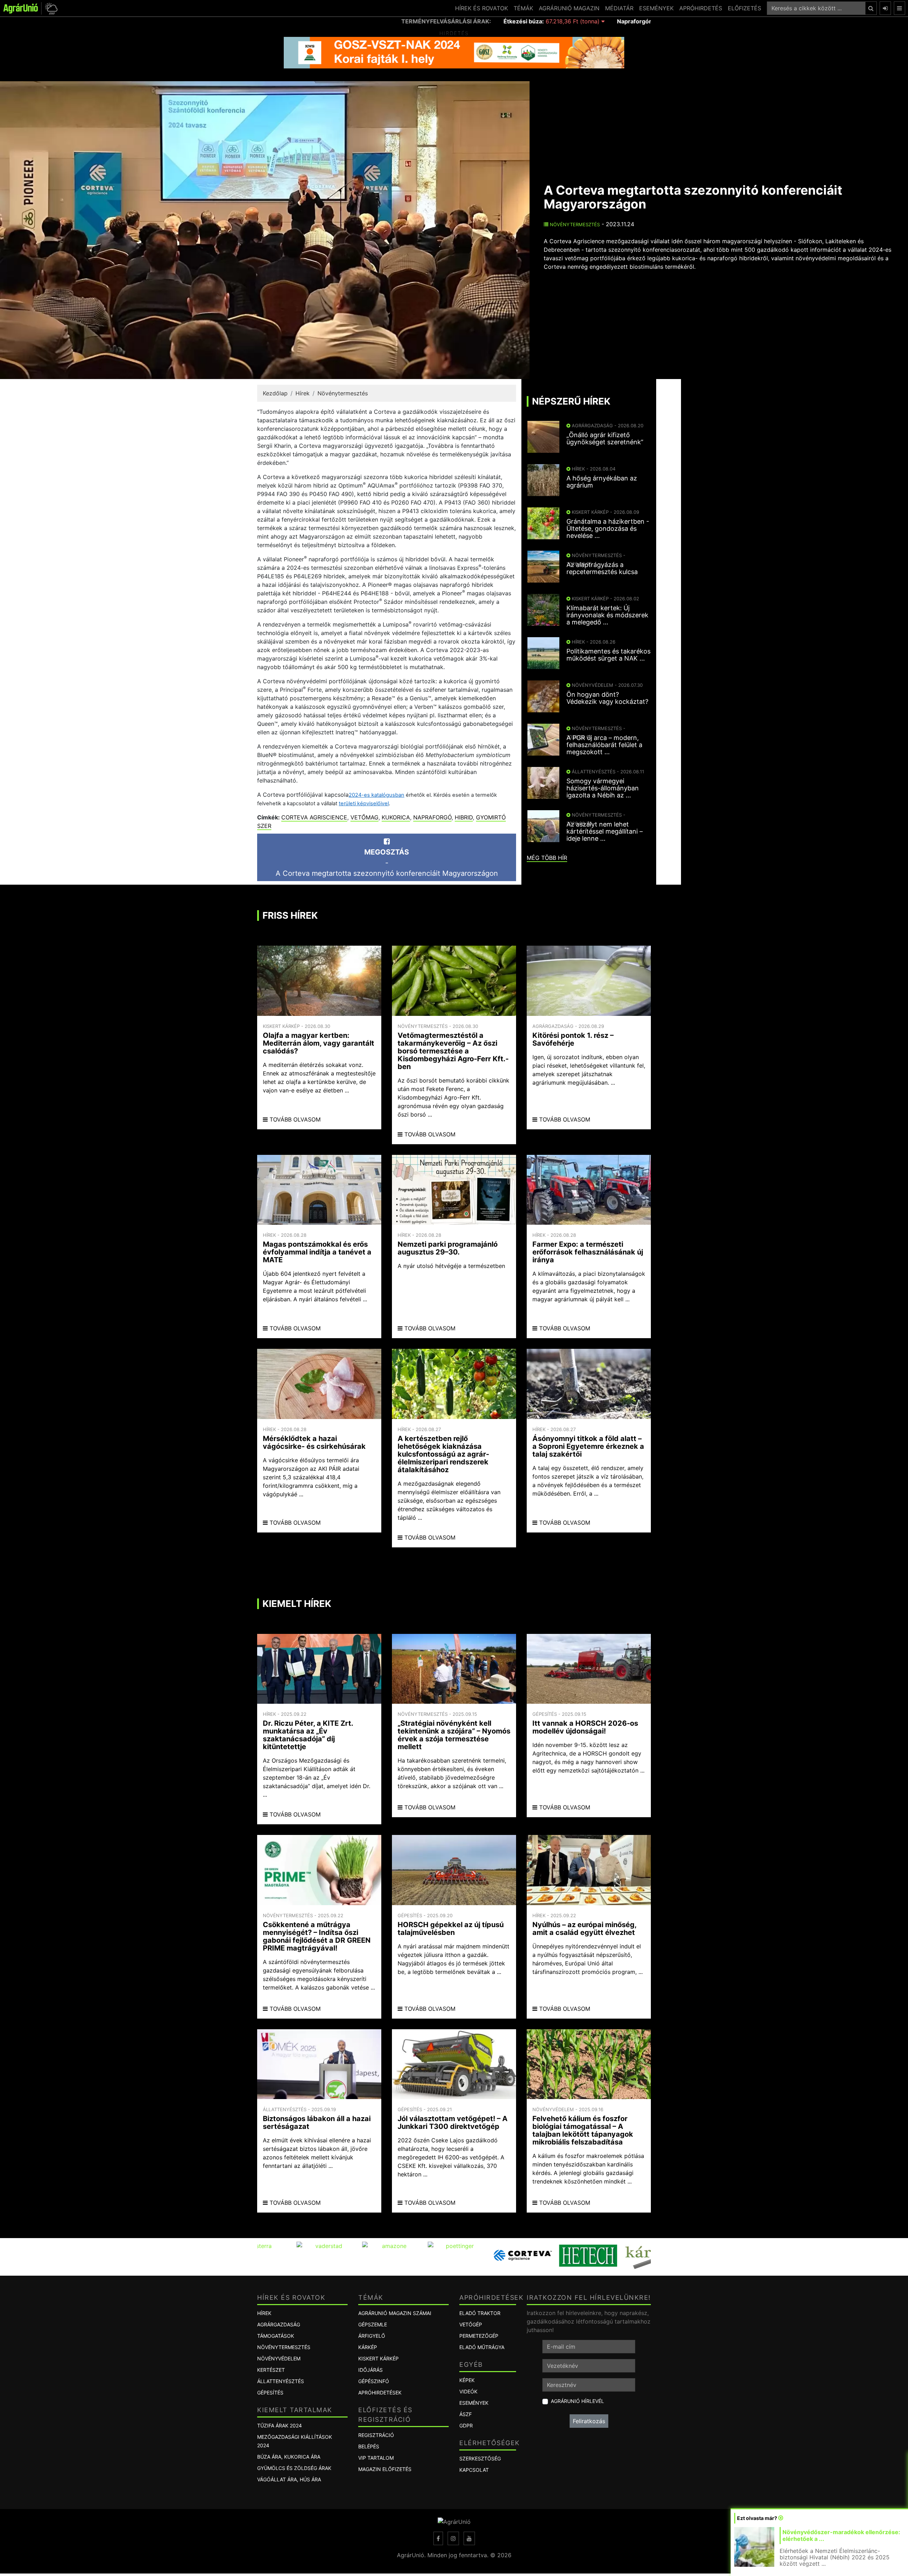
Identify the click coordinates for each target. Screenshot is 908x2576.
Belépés (369, 2446)
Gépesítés (270, 2393)
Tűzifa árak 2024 (279, 2425)
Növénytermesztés (574, 224)
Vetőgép (471, 2324)
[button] (50, 8)
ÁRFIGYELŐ (372, 2336)
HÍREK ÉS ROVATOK (481, 8)
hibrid (464, 817)
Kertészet (271, 2370)
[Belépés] (885, 8)
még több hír (547, 858)
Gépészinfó (374, 2381)
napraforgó (432, 817)
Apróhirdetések (380, 2393)
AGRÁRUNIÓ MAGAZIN (569, 8)
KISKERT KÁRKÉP (378, 2358)
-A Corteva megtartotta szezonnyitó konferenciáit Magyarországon (387, 863)
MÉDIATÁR (619, 8)
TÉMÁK (523, 8)
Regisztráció (376, 2435)
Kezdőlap (275, 393)
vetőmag (364, 817)
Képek (467, 2380)
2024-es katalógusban (377, 795)
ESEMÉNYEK (656, 8)
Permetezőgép (479, 2336)
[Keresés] (871, 8)
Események (474, 2403)
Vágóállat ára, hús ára (289, 2479)
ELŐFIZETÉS (744, 8)
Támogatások (276, 2336)
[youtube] (469, 2538)
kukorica (396, 817)
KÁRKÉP (368, 2347)
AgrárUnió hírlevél (577, 2401)
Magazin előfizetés (385, 2469)
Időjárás (370, 2370)
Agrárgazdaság (279, 2324)
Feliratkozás (589, 2421)
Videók (468, 2391)
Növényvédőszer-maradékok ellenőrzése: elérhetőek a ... (841, 2535)
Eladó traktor (480, 2313)
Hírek (303, 393)
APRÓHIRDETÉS (701, 8)
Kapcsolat (474, 2470)
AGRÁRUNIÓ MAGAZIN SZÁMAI (395, 2313)
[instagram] (453, 2538)
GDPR (466, 2425)
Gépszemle (373, 2324)
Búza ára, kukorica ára (289, 2457)
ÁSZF (466, 2414)
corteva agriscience (314, 817)
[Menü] (899, 8)
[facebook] (438, 2538)
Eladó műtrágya (482, 2347)
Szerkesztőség (480, 2458)
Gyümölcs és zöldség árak (294, 2468)
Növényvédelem (279, 2358)
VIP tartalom (376, 2458)
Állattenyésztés (281, 2381)
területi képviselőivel (364, 803)
